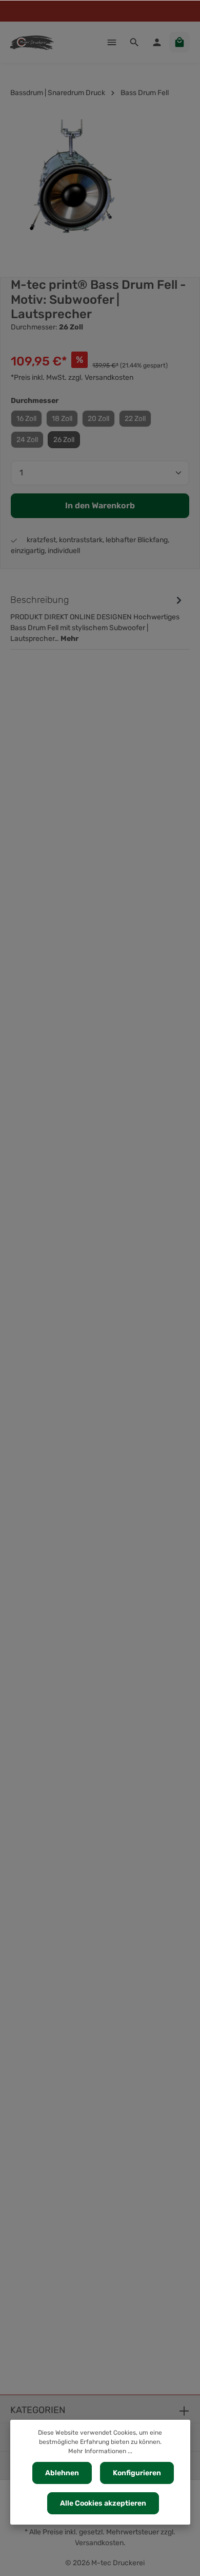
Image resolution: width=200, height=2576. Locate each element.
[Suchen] (134, 42)
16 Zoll (26, 419)
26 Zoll (64, 440)
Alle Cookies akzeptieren (103, 2503)
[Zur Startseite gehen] (32, 42)
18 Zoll (62, 419)
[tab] (97, 618)
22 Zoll (135, 419)
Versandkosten (99, 2543)
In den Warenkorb (100, 505)
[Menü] (112, 42)
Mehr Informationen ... (100, 2451)
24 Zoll (27, 440)
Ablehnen (62, 2473)
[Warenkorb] (179, 42)
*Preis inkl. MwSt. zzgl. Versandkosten (72, 378)
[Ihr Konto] (157, 42)
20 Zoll (98, 419)
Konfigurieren (137, 2473)
